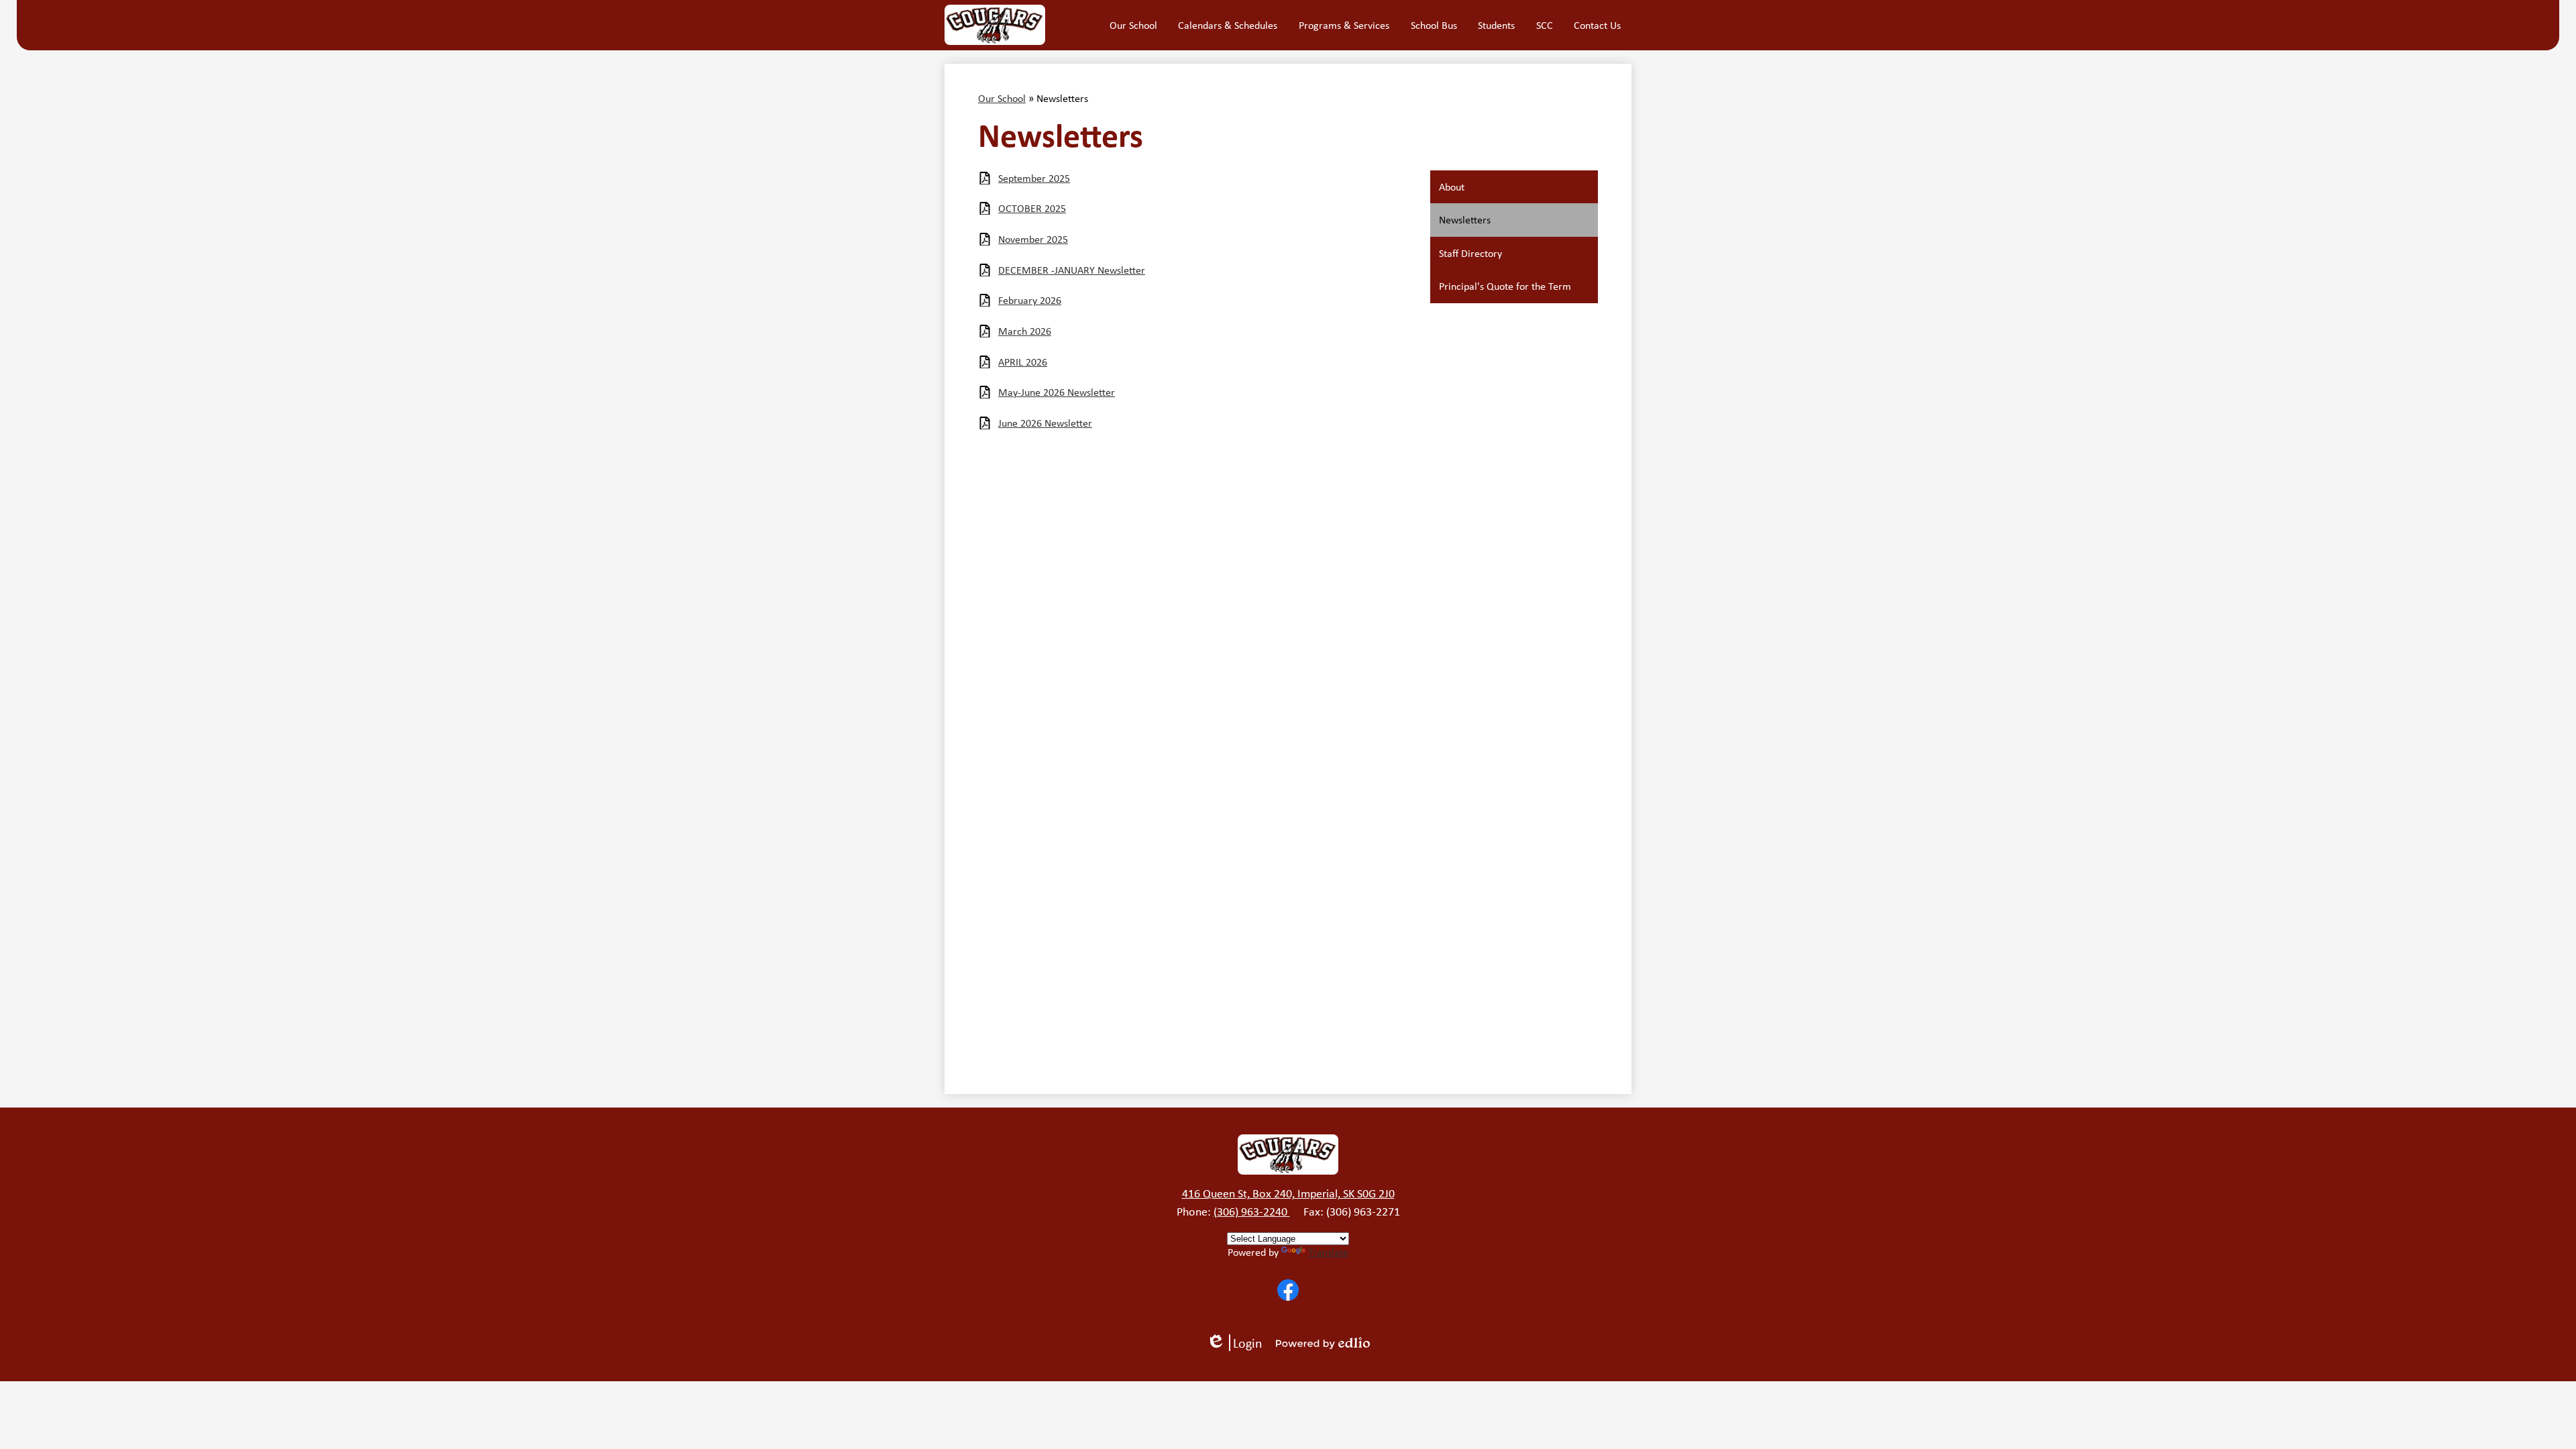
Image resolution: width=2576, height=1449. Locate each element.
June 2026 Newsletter (1045, 423)
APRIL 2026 (1023, 362)
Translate (1328, 1252)
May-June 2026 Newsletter (1057, 392)
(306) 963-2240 (1252, 1212)
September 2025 (1034, 178)
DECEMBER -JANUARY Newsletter (1072, 270)
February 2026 (1030, 300)
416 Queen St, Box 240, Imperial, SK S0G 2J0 (1288, 1193)
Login (1239, 1343)
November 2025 (1033, 239)
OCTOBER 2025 (1032, 208)
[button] (1133, 25)
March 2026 (1025, 331)
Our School (1002, 98)
